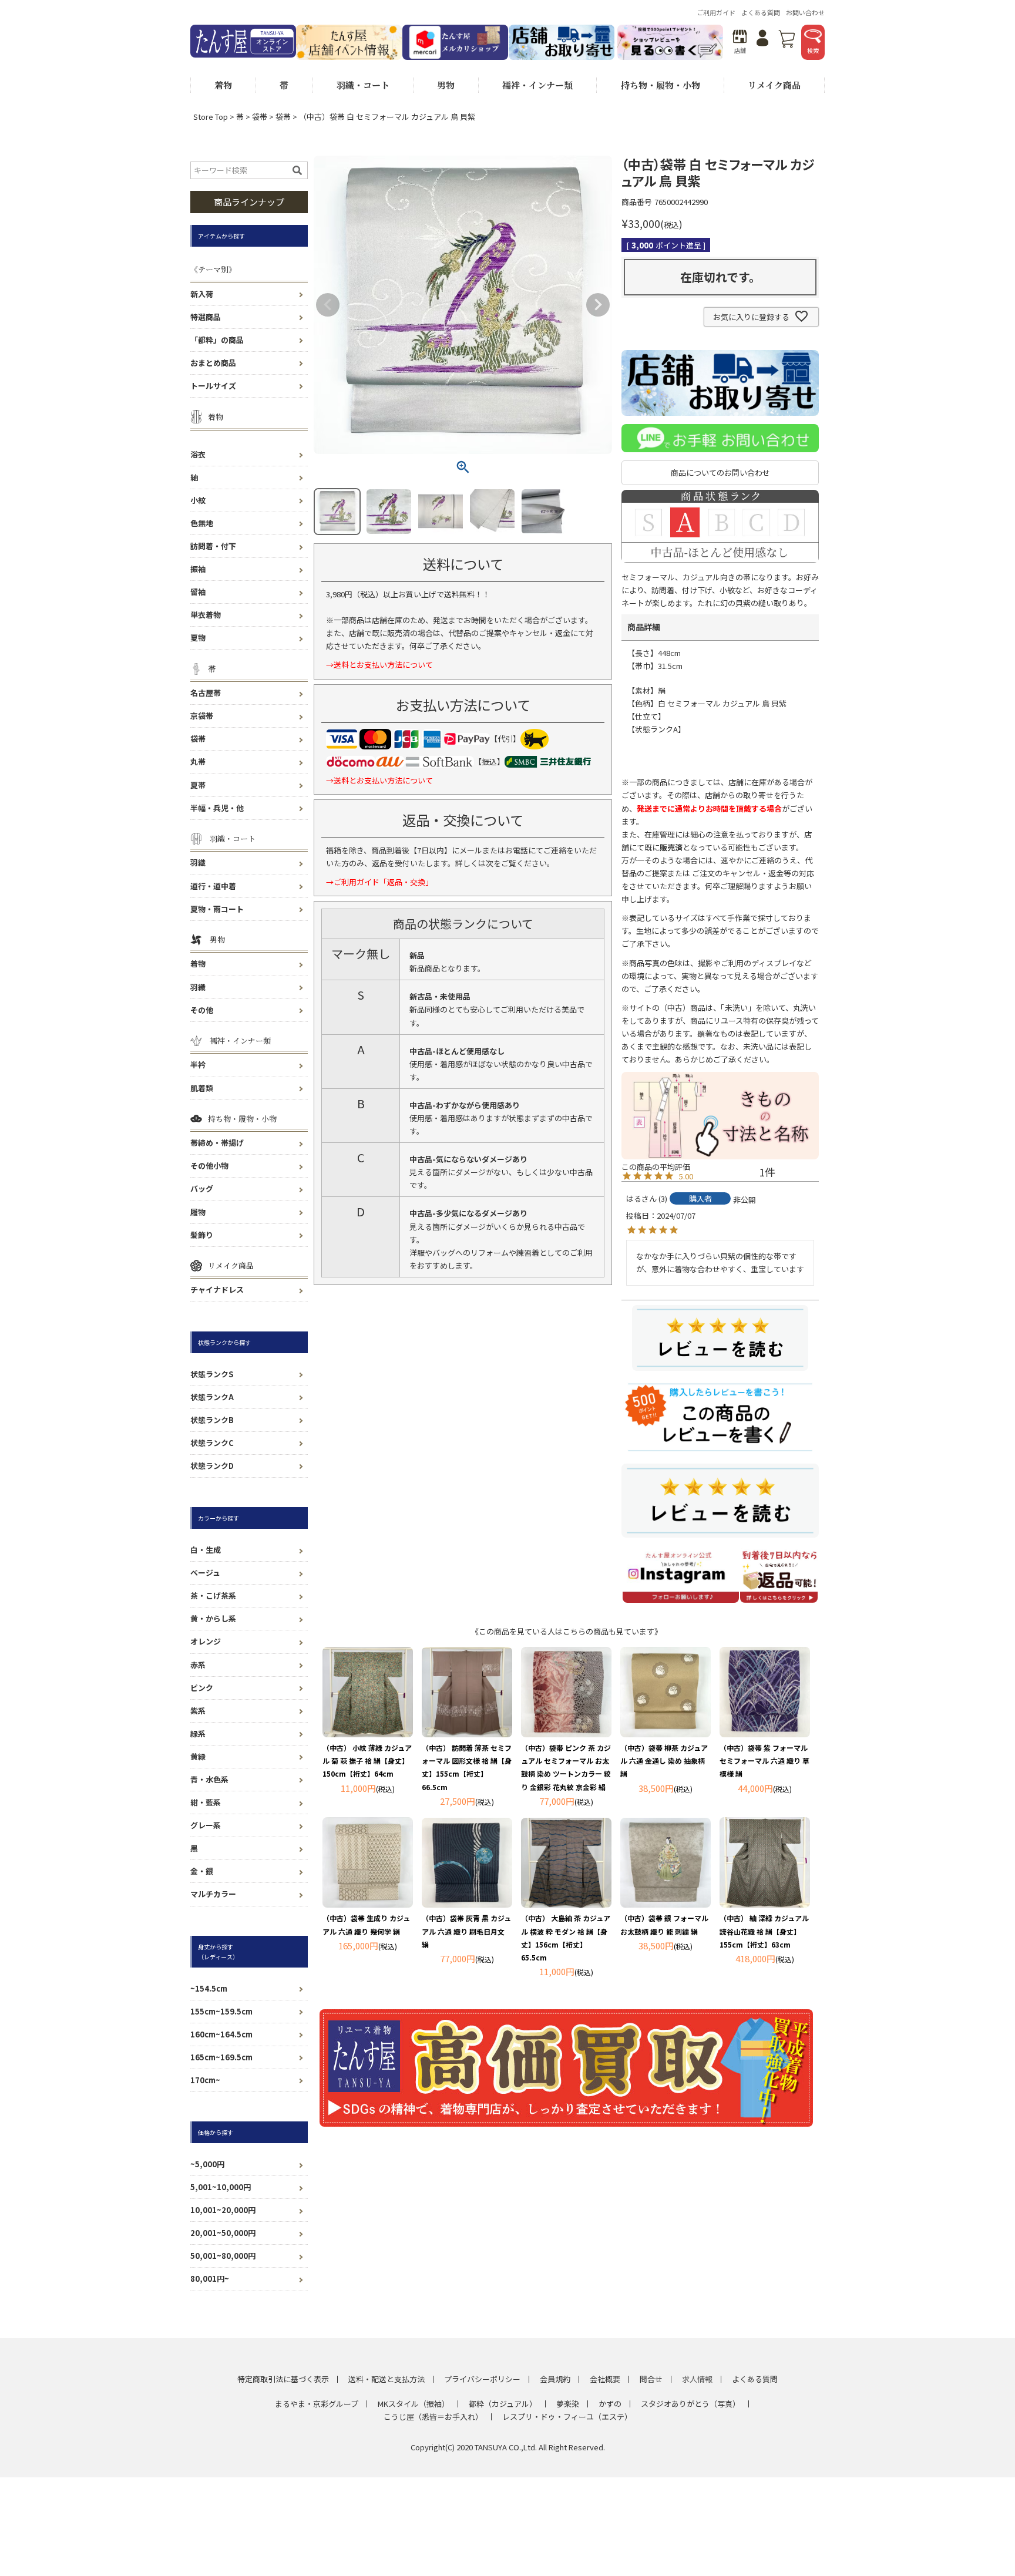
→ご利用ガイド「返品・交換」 (379, 882)
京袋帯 (202, 716)
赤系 (198, 1665)
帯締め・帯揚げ (217, 1143)
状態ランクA (212, 1397)
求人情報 (697, 2379)
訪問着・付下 (213, 546)
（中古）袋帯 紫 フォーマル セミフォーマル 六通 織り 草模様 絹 (764, 1761)
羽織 (198, 862)
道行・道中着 (213, 886)
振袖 (198, 569)
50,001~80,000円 (223, 2256)
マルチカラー (213, 1894)
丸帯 (198, 761)
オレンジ (206, 1641)
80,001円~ (210, 2279)
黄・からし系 (213, 1618)
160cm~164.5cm (221, 2034)
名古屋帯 (206, 693)
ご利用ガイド (716, 12)
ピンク (202, 1688)
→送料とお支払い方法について (379, 665)
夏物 (198, 638)
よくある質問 (761, 12)
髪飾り (202, 1235)
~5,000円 (207, 2164)
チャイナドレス (217, 1289)
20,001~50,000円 (223, 2233)
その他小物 (209, 1166)
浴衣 (198, 454)
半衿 (198, 1065)
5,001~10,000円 (221, 2187)
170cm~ (205, 2080)
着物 (198, 964)
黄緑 (198, 1756)
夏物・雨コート (217, 909)
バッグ (202, 1188)
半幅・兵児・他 (217, 808)
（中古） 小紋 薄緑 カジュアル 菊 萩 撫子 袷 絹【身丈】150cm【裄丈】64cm (367, 1761)
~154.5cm (209, 1988)
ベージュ (205, 1573)
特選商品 (206, 317)
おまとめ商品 (213, 363)
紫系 (198, 1711)
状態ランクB (212, 1420)
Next (598, 305)
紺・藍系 (206, 1802)
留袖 (198, 592)
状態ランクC (212, 1443)
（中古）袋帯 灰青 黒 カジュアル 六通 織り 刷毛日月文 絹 (466, 1931)
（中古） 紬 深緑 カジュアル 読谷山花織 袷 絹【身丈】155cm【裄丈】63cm (764, 1931)
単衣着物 (206, 615)
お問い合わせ (805, 12)
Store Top (211, 117)
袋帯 (260, 117)
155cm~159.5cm (221, 2011)
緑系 (198, 1733)
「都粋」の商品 (217, 340)
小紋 (198, 500)
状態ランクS (212, 1374)
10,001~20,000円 (223, 2210)
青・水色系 (209, 1779)
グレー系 (206, 1825)
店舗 (740, 50)
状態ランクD (212, 1466)
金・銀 (202, 1871)
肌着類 (202, 1088)
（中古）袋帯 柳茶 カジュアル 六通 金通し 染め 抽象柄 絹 (664, 1761)
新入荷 (202, 294)
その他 (202, 1010)
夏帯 (198, 785)
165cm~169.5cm (221, 2057)
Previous (328, 305)
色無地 (202, 523)
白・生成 (206, 1550)
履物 (198, 1212)
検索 (813, 50)
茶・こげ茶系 (213, 1595)
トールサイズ (213, 386)
